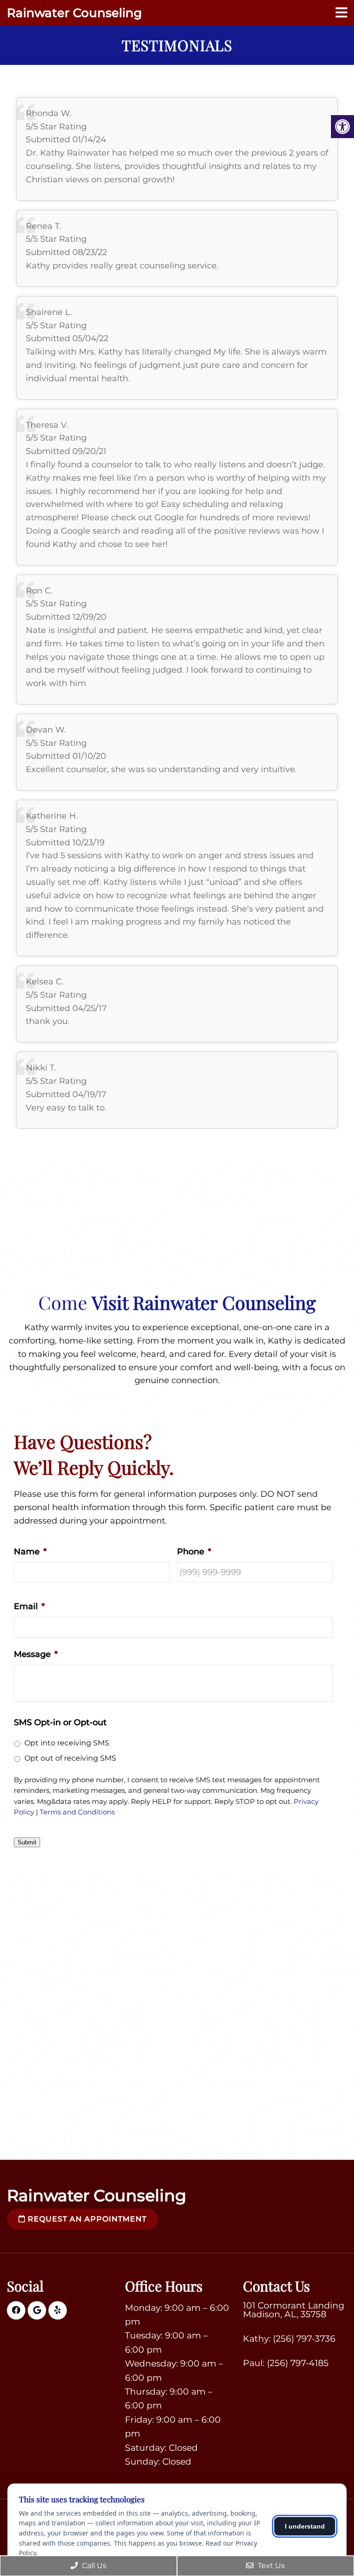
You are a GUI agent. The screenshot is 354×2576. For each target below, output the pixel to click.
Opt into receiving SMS (67, 1743)
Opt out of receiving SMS (70, 1758)
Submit (27, 1842)
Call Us (93, 2566)
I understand (305, 2526)
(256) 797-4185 (298, 2363)
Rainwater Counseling (74, 13)
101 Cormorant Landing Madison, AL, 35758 (294, 2310)
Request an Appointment (86, 2219)
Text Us (270, 2566)
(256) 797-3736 (304, 2339)
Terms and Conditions (77, 1812)
